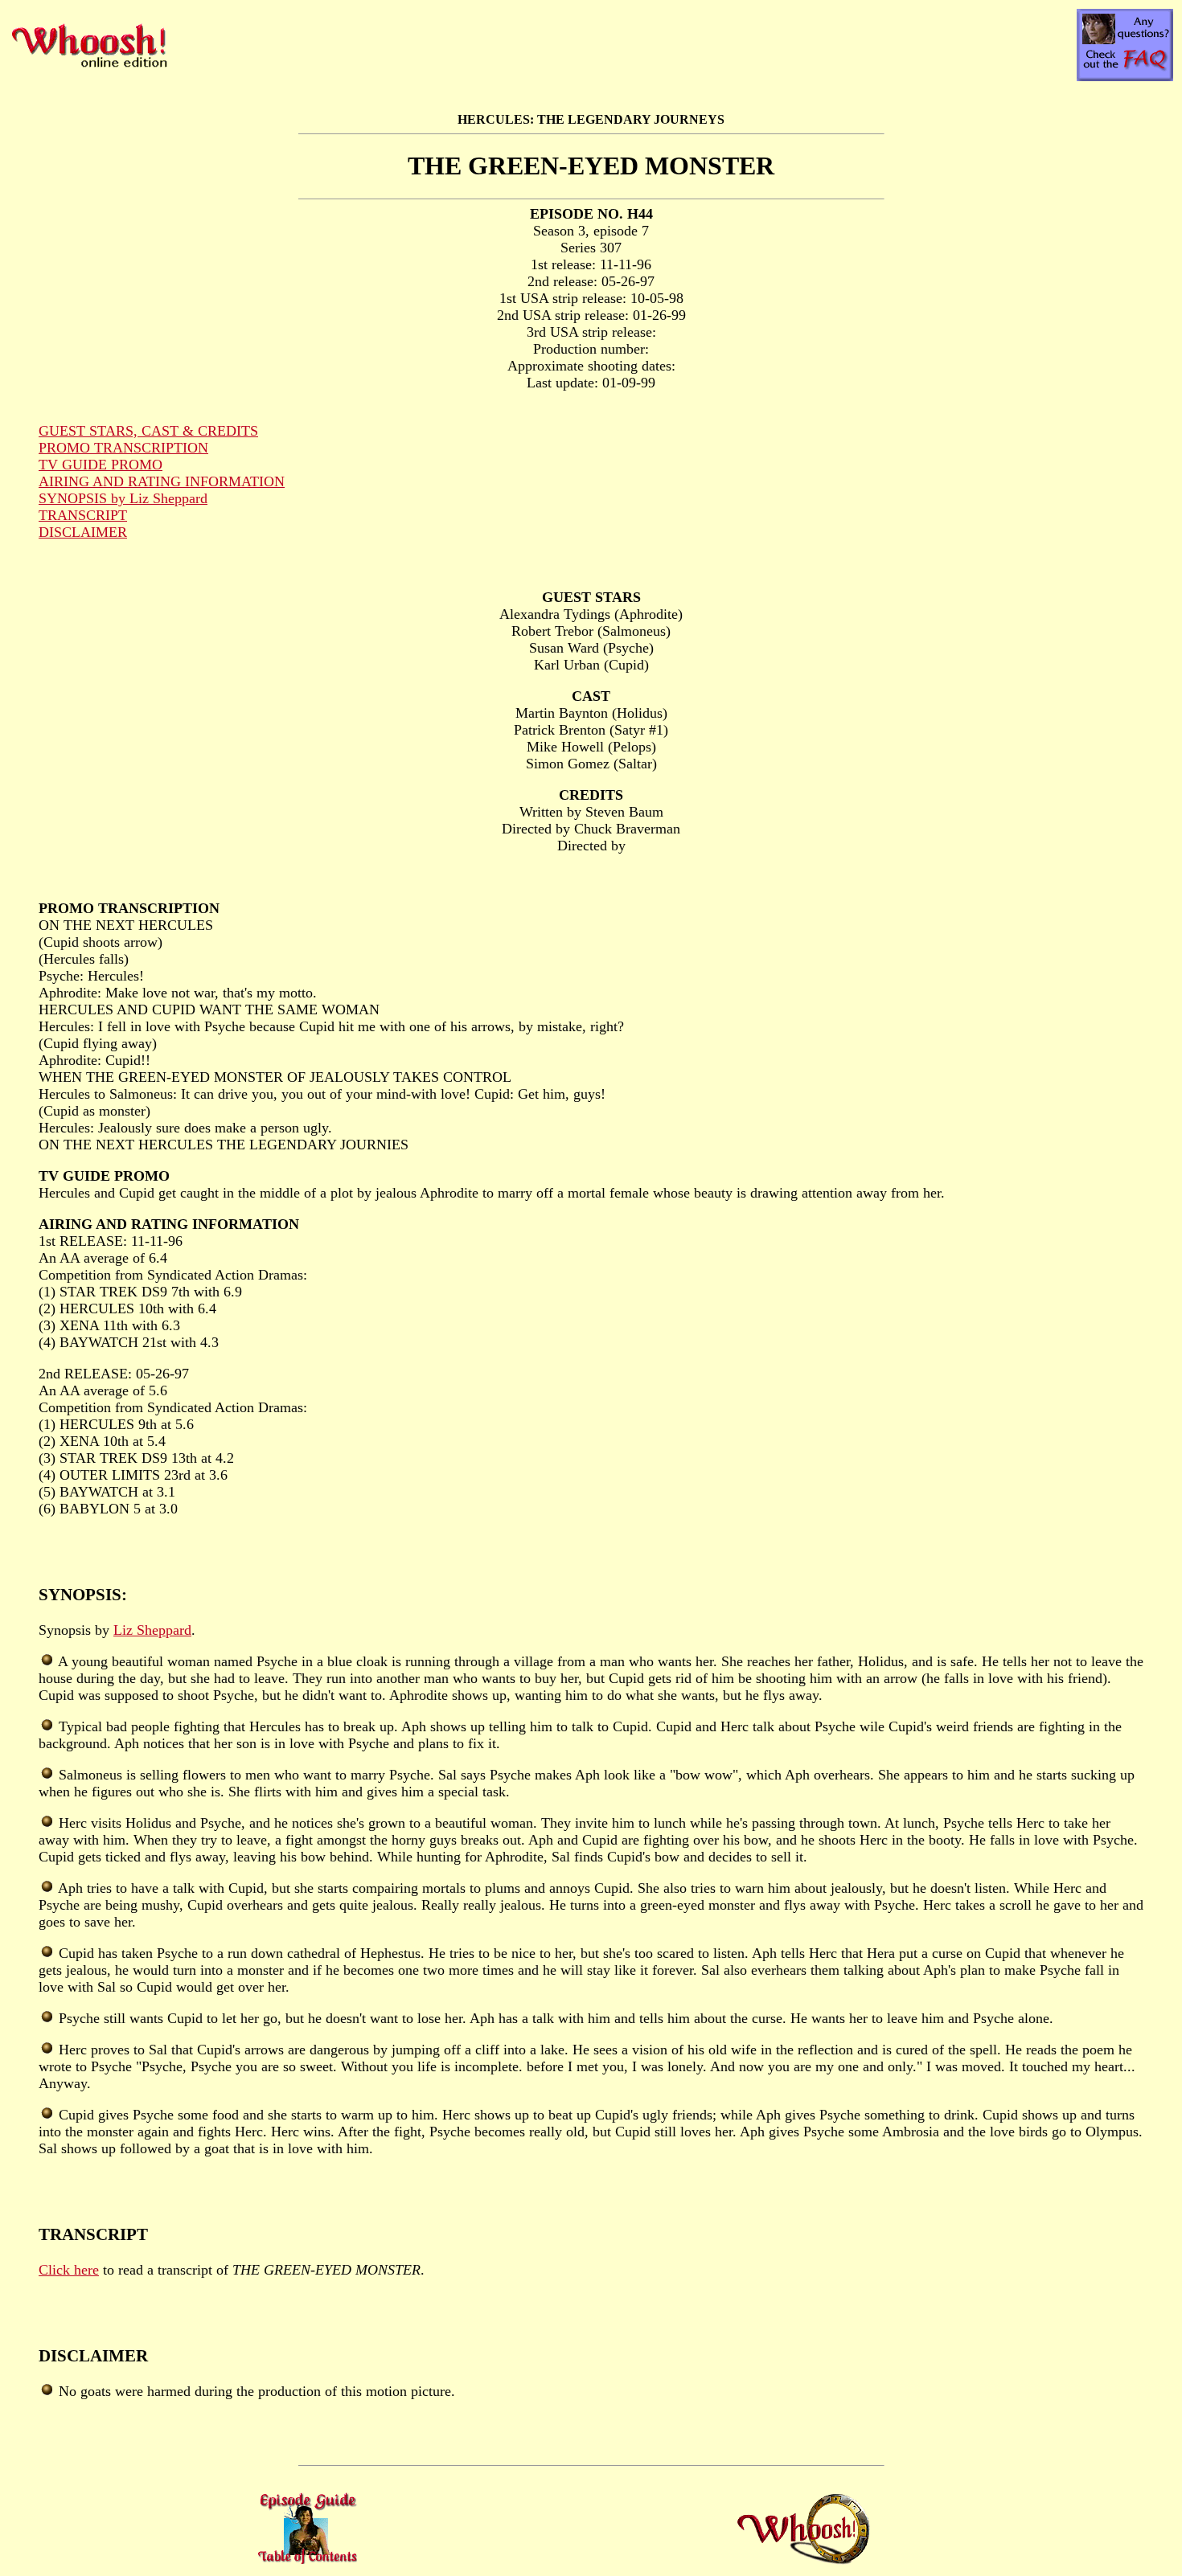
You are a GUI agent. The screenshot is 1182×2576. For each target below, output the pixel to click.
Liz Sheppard (152, 1630)
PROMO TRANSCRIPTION (123, 448)
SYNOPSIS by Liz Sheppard (123, 498)
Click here (69, 2270)
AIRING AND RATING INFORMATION (162, 481)
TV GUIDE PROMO (101, 465)
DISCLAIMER (83, 532)
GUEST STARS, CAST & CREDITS (148, 431)
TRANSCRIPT (83, 515)
